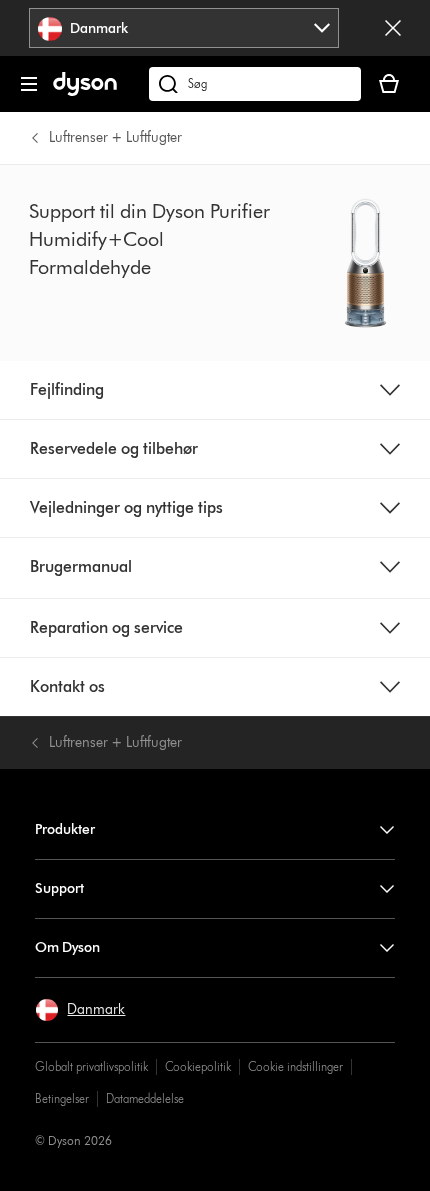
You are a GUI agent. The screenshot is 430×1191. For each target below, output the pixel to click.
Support (59, 888)
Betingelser (62, 1098)
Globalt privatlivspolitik (91, 1066)
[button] (80, 1010)
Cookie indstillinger (295, 1066)
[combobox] (184, 28)
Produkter (65, 829)
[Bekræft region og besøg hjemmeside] (393, 28)
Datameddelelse (145, 1098)
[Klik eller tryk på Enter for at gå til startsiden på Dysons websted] (85, 91)
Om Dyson (67, 947)
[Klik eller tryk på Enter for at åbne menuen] (29, 84)
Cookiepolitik (198, 1066)
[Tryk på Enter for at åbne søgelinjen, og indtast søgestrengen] (255, 84)
